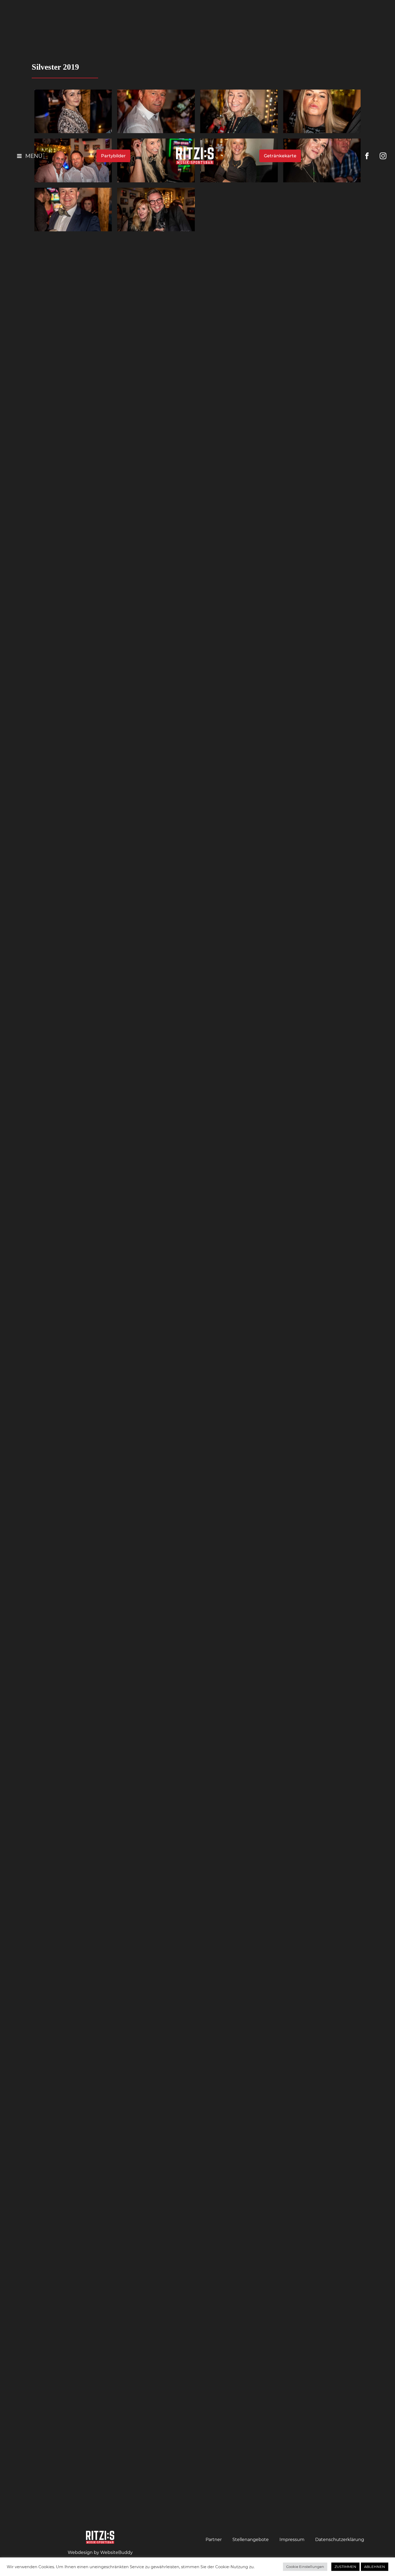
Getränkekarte (280, 156)
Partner (214, 2540)
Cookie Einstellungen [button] (305, 2567)
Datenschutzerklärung (340, 2540)
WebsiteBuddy (116, 2552)
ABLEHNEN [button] (375, 2567)
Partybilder (113, 156)
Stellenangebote (251, 2540)
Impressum (292, 2540)
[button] (24, 156)
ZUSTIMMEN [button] (345, 2567)
